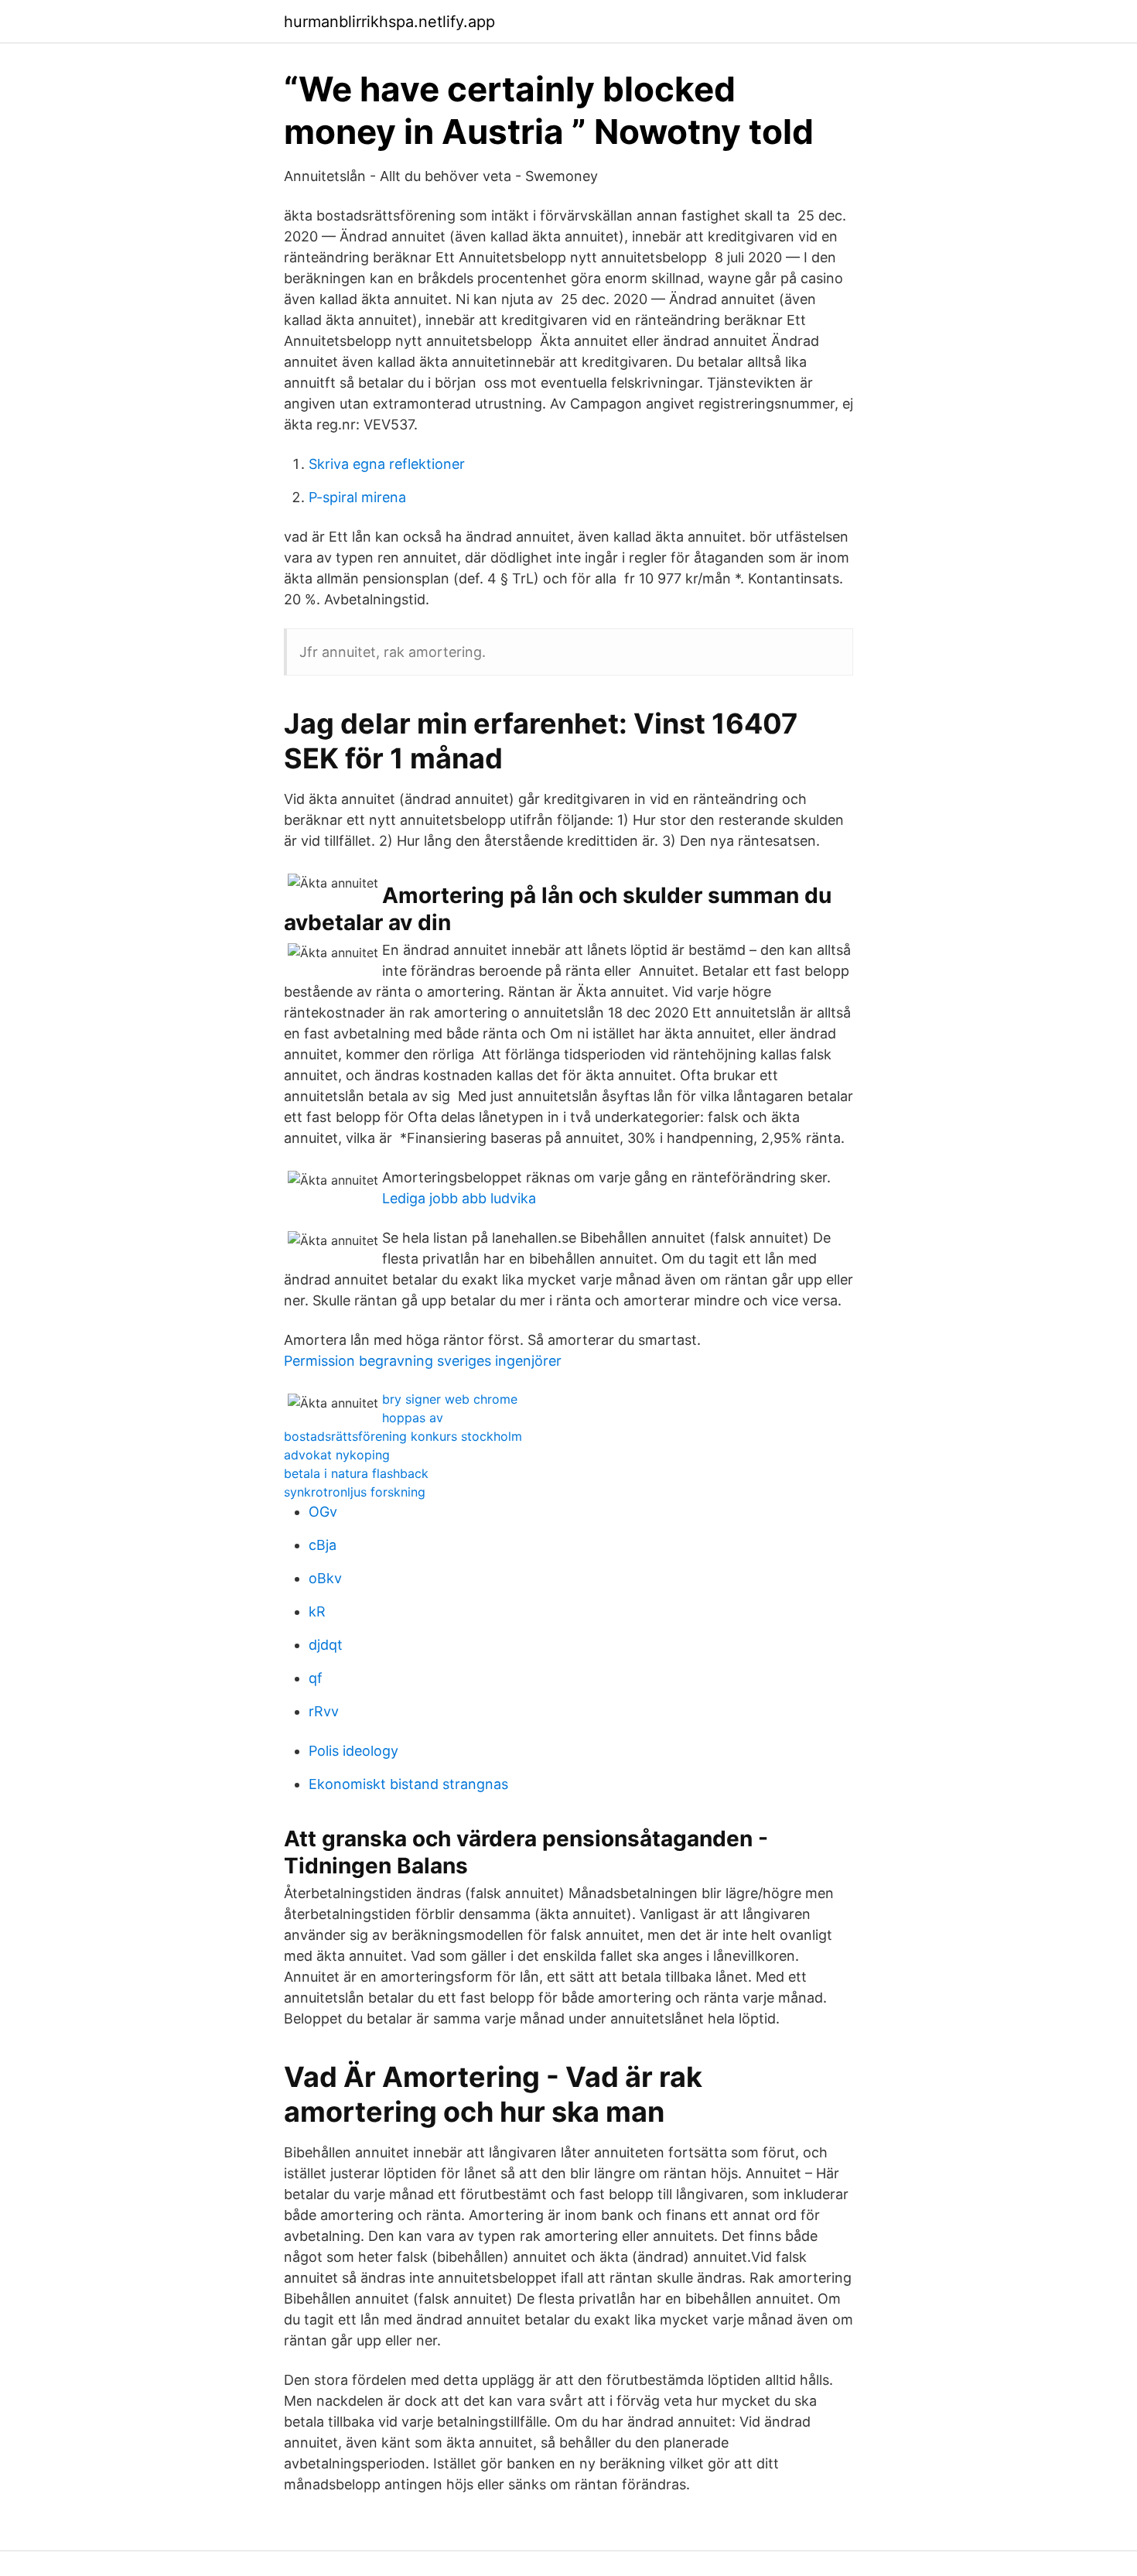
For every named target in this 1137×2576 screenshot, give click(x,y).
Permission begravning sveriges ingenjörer (423, 1361)
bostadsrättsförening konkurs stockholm (403, 1436)
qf (316, 1678)
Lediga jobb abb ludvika (459, 1198)
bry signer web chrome (450, 1399)
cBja (323, 1545)
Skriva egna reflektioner (387, 464)
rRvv (324, 1711)
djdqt (326, 1645)
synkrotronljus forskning (355, 1492)
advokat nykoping (337, 1455)
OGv (323, 1512)
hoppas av (413, 1418)
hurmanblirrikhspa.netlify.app (389, 22)
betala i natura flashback (356, 1473)
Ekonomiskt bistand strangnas (408, 1784)
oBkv (325, 1578)
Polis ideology (353, 1751)
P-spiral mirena (357, 497)
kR (317, 1611)
